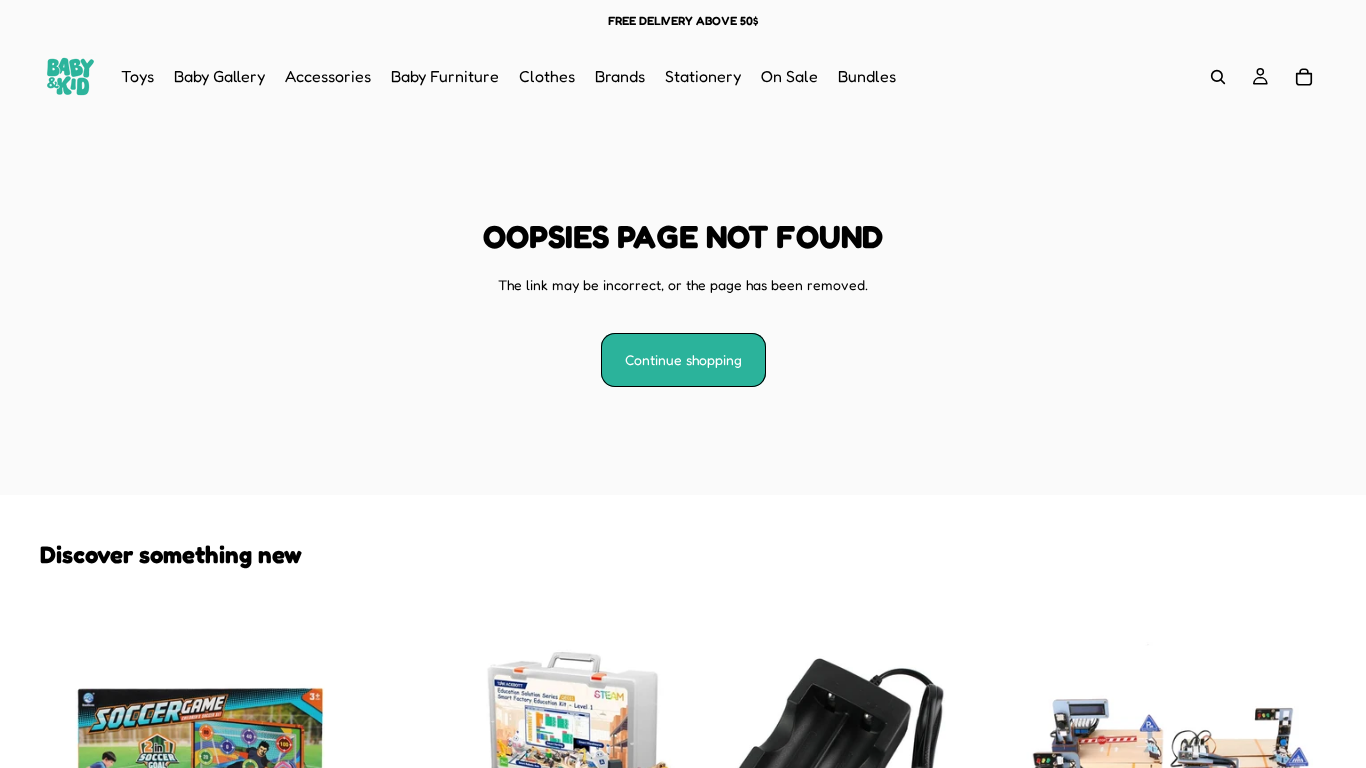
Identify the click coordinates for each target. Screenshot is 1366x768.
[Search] (1218, 77)
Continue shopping (683, 359)
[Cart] (1304, 77)
